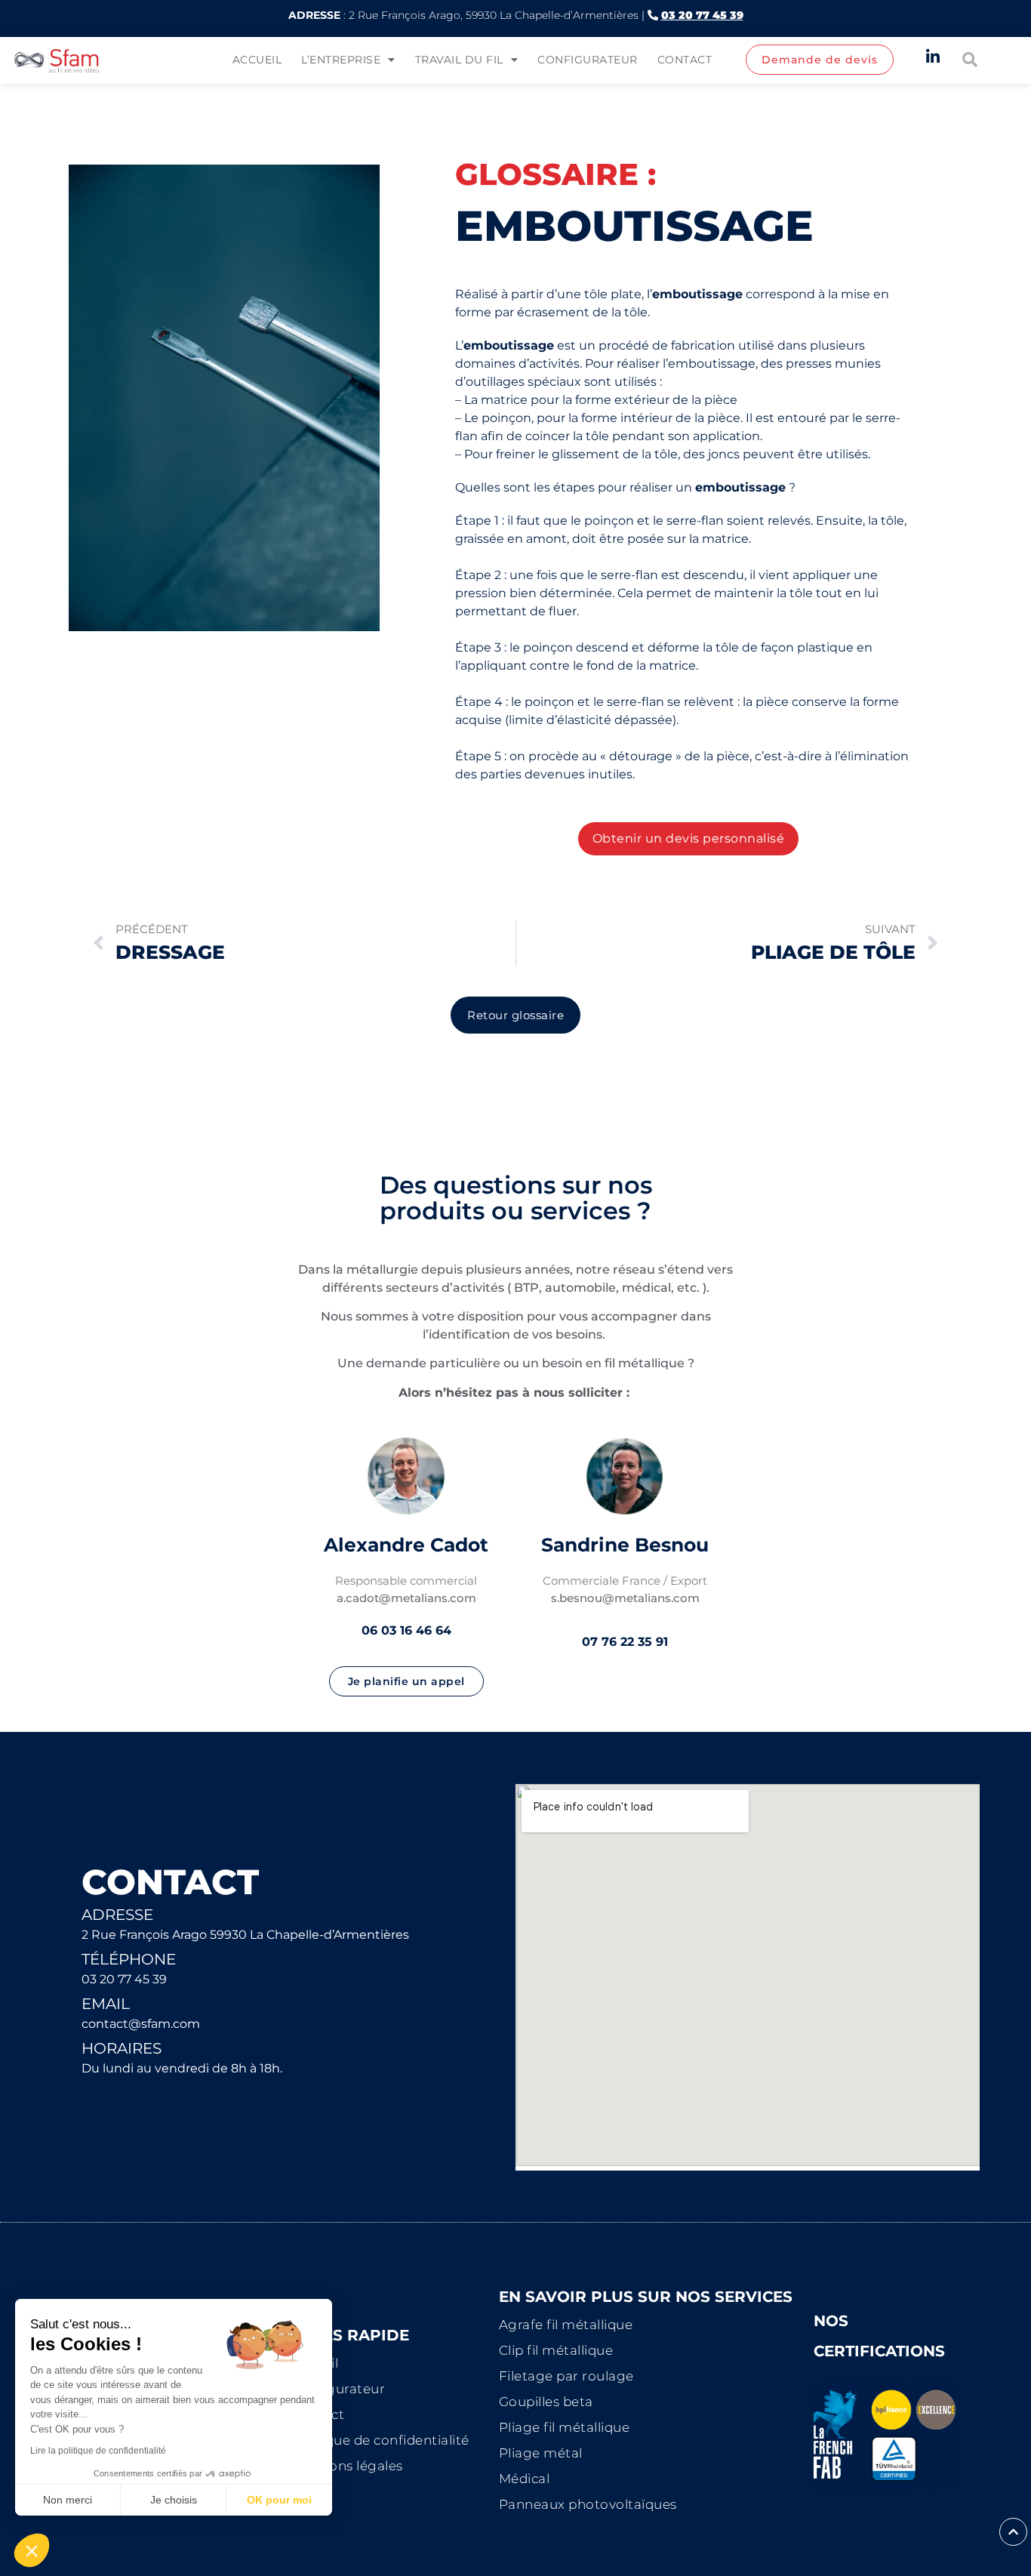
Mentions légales (347, 2466)
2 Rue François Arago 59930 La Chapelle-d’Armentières (245, 1935)
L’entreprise (341, 60)
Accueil (257, 60)
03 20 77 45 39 (124, 1979)
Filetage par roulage (566, 2376)
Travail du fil (459, 60)
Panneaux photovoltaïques (588, 2504)
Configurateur (588, 60)
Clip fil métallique (556, 2350)
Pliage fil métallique (565, 2427)
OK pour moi (279, 2500)
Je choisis (174, 2500)
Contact (685, 60)
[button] (32, 2550)
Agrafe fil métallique (566, 2325)
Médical (525, 2479)
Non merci (68, 2500)
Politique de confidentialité (380, 2440)
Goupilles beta (546, 2402)
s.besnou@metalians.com (625, 1598)
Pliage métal (541, 2453)
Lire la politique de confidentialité (98, 2451)
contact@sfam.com (141, 2024)
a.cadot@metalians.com (406, 1598)
